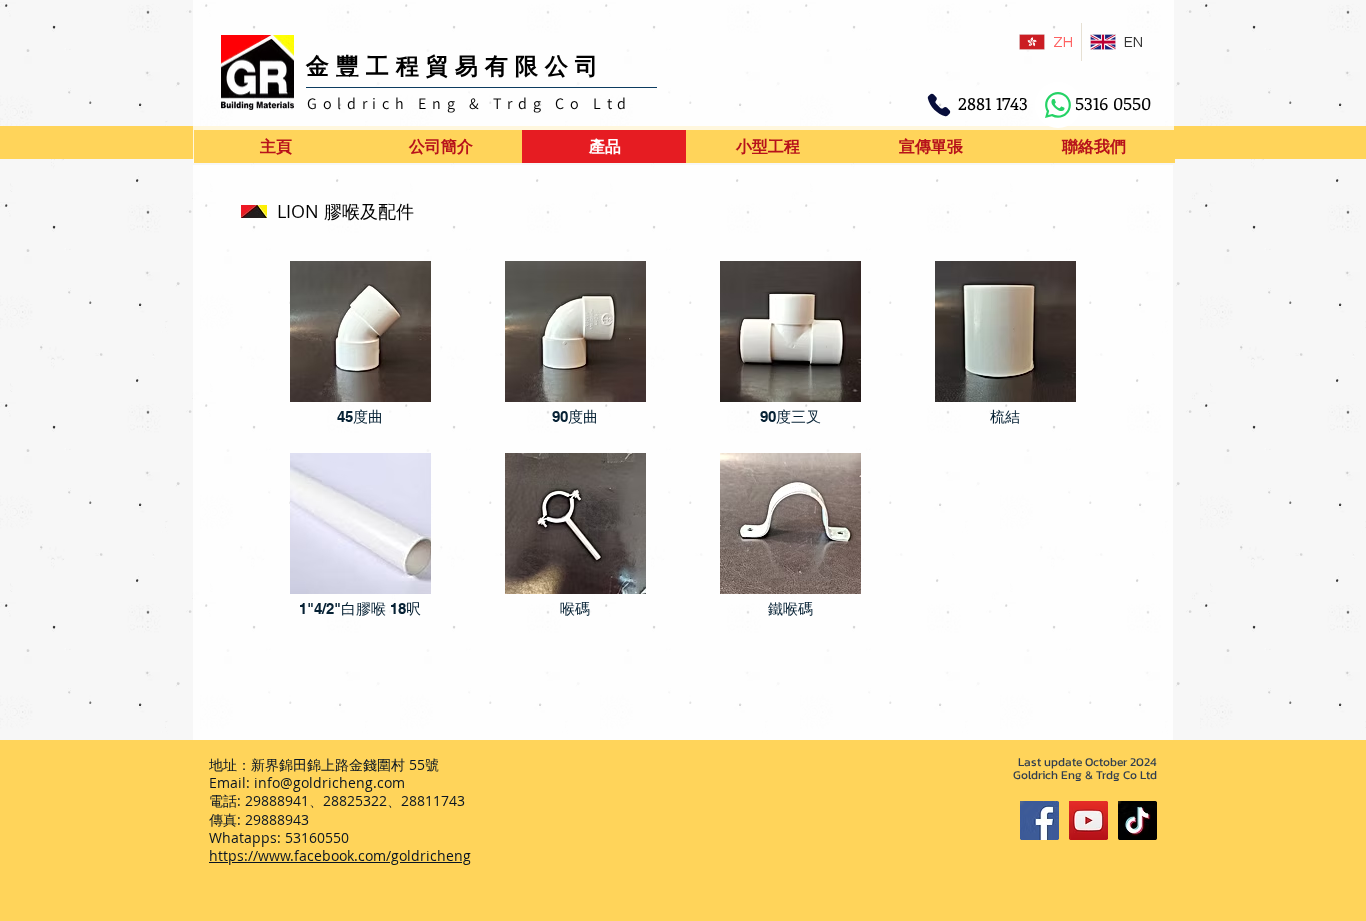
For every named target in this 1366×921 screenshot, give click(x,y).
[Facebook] (1039, 820)
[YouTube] (1088, 820)
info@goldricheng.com (329, 782)
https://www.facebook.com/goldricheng (340, 855)
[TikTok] (1137, 820)
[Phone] (939, 105)
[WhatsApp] (1058, 105)
